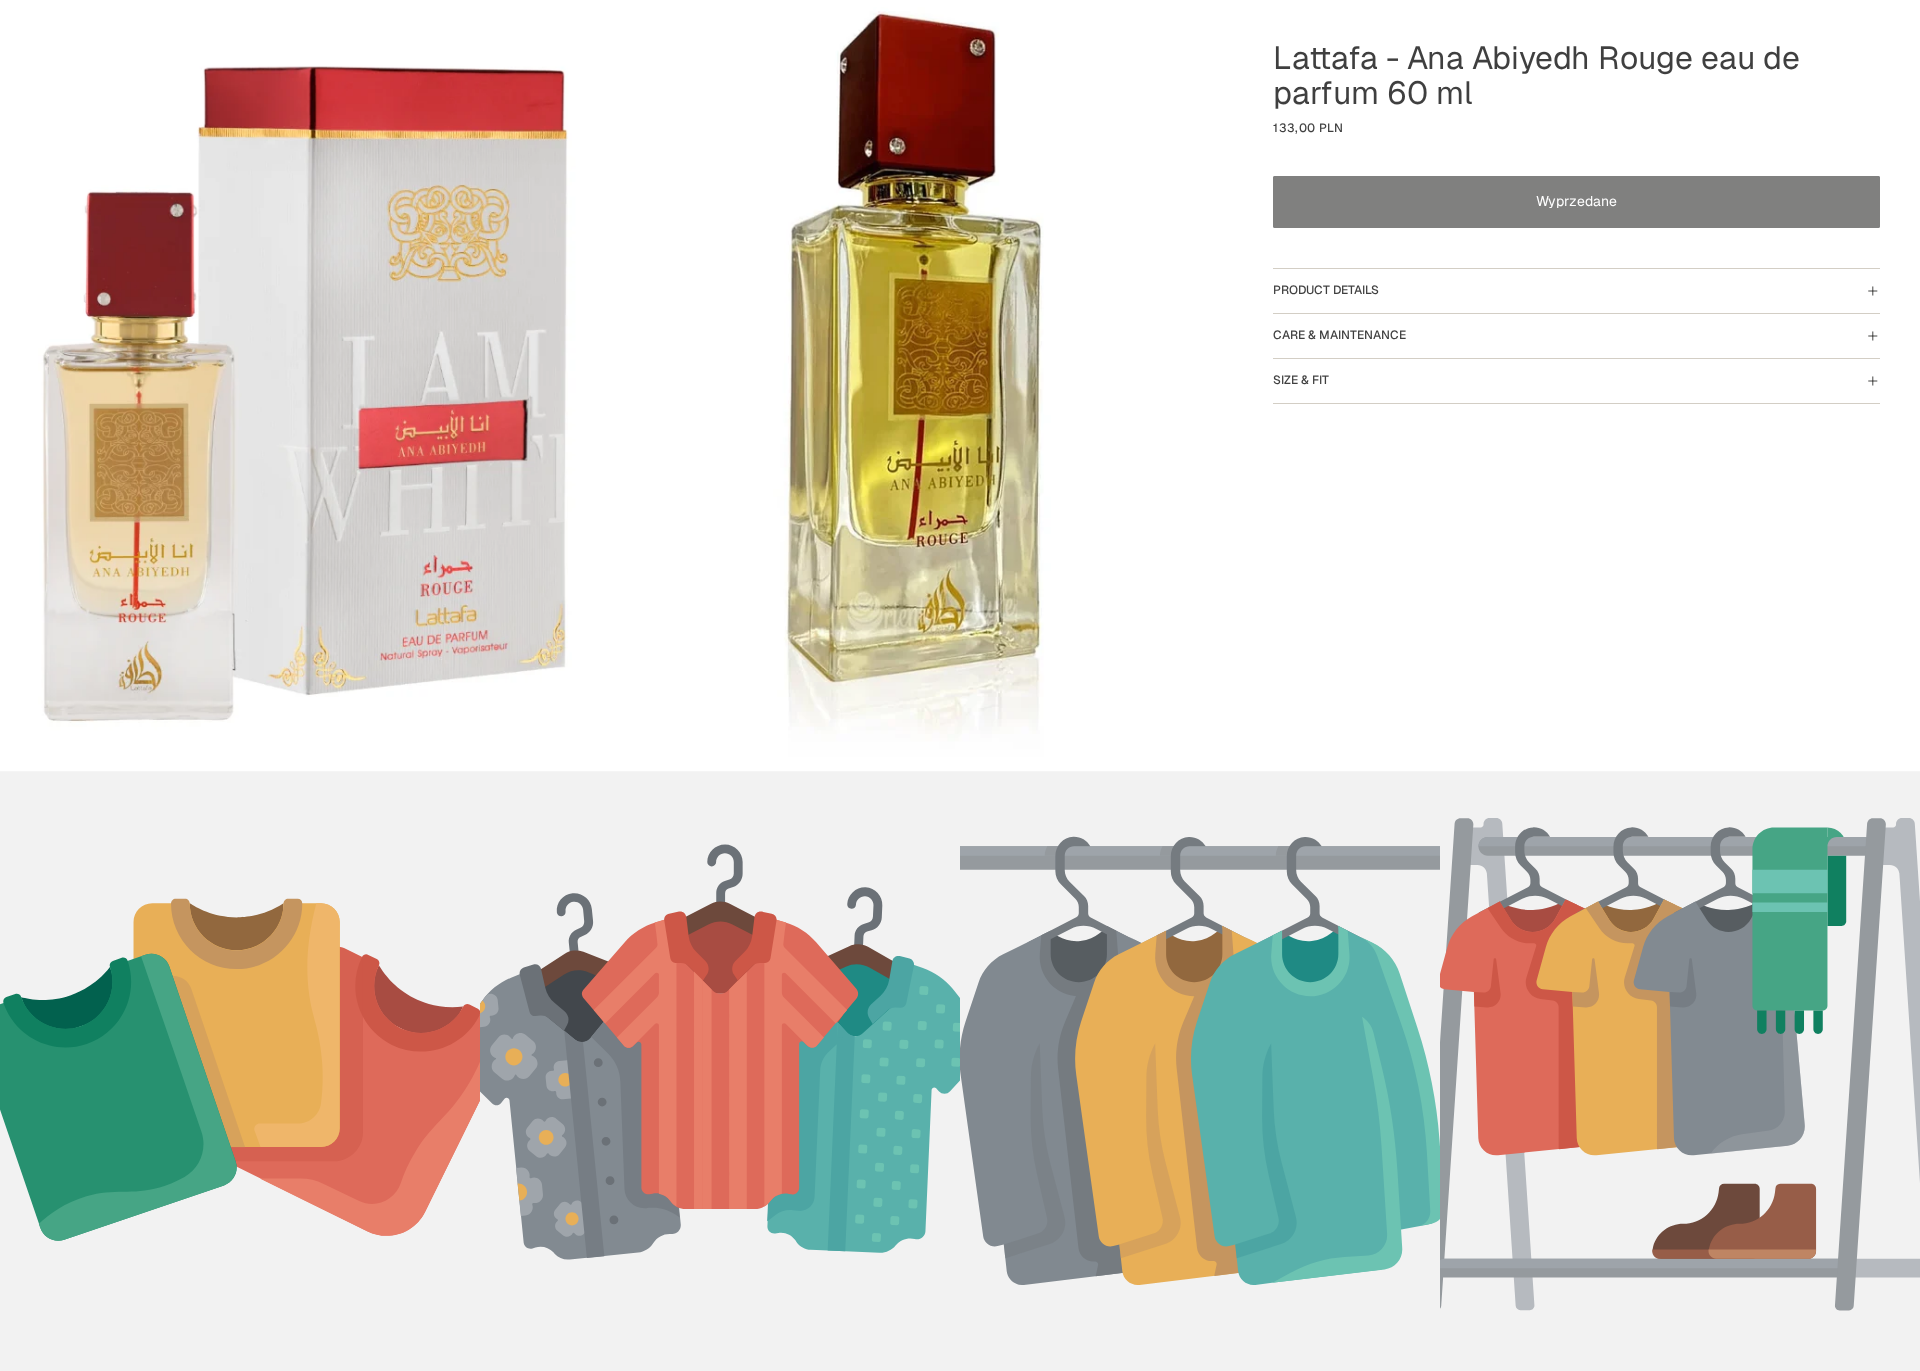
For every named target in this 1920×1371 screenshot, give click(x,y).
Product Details (1326, 290)
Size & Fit (1301, 380)
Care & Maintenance (1339, 335)
